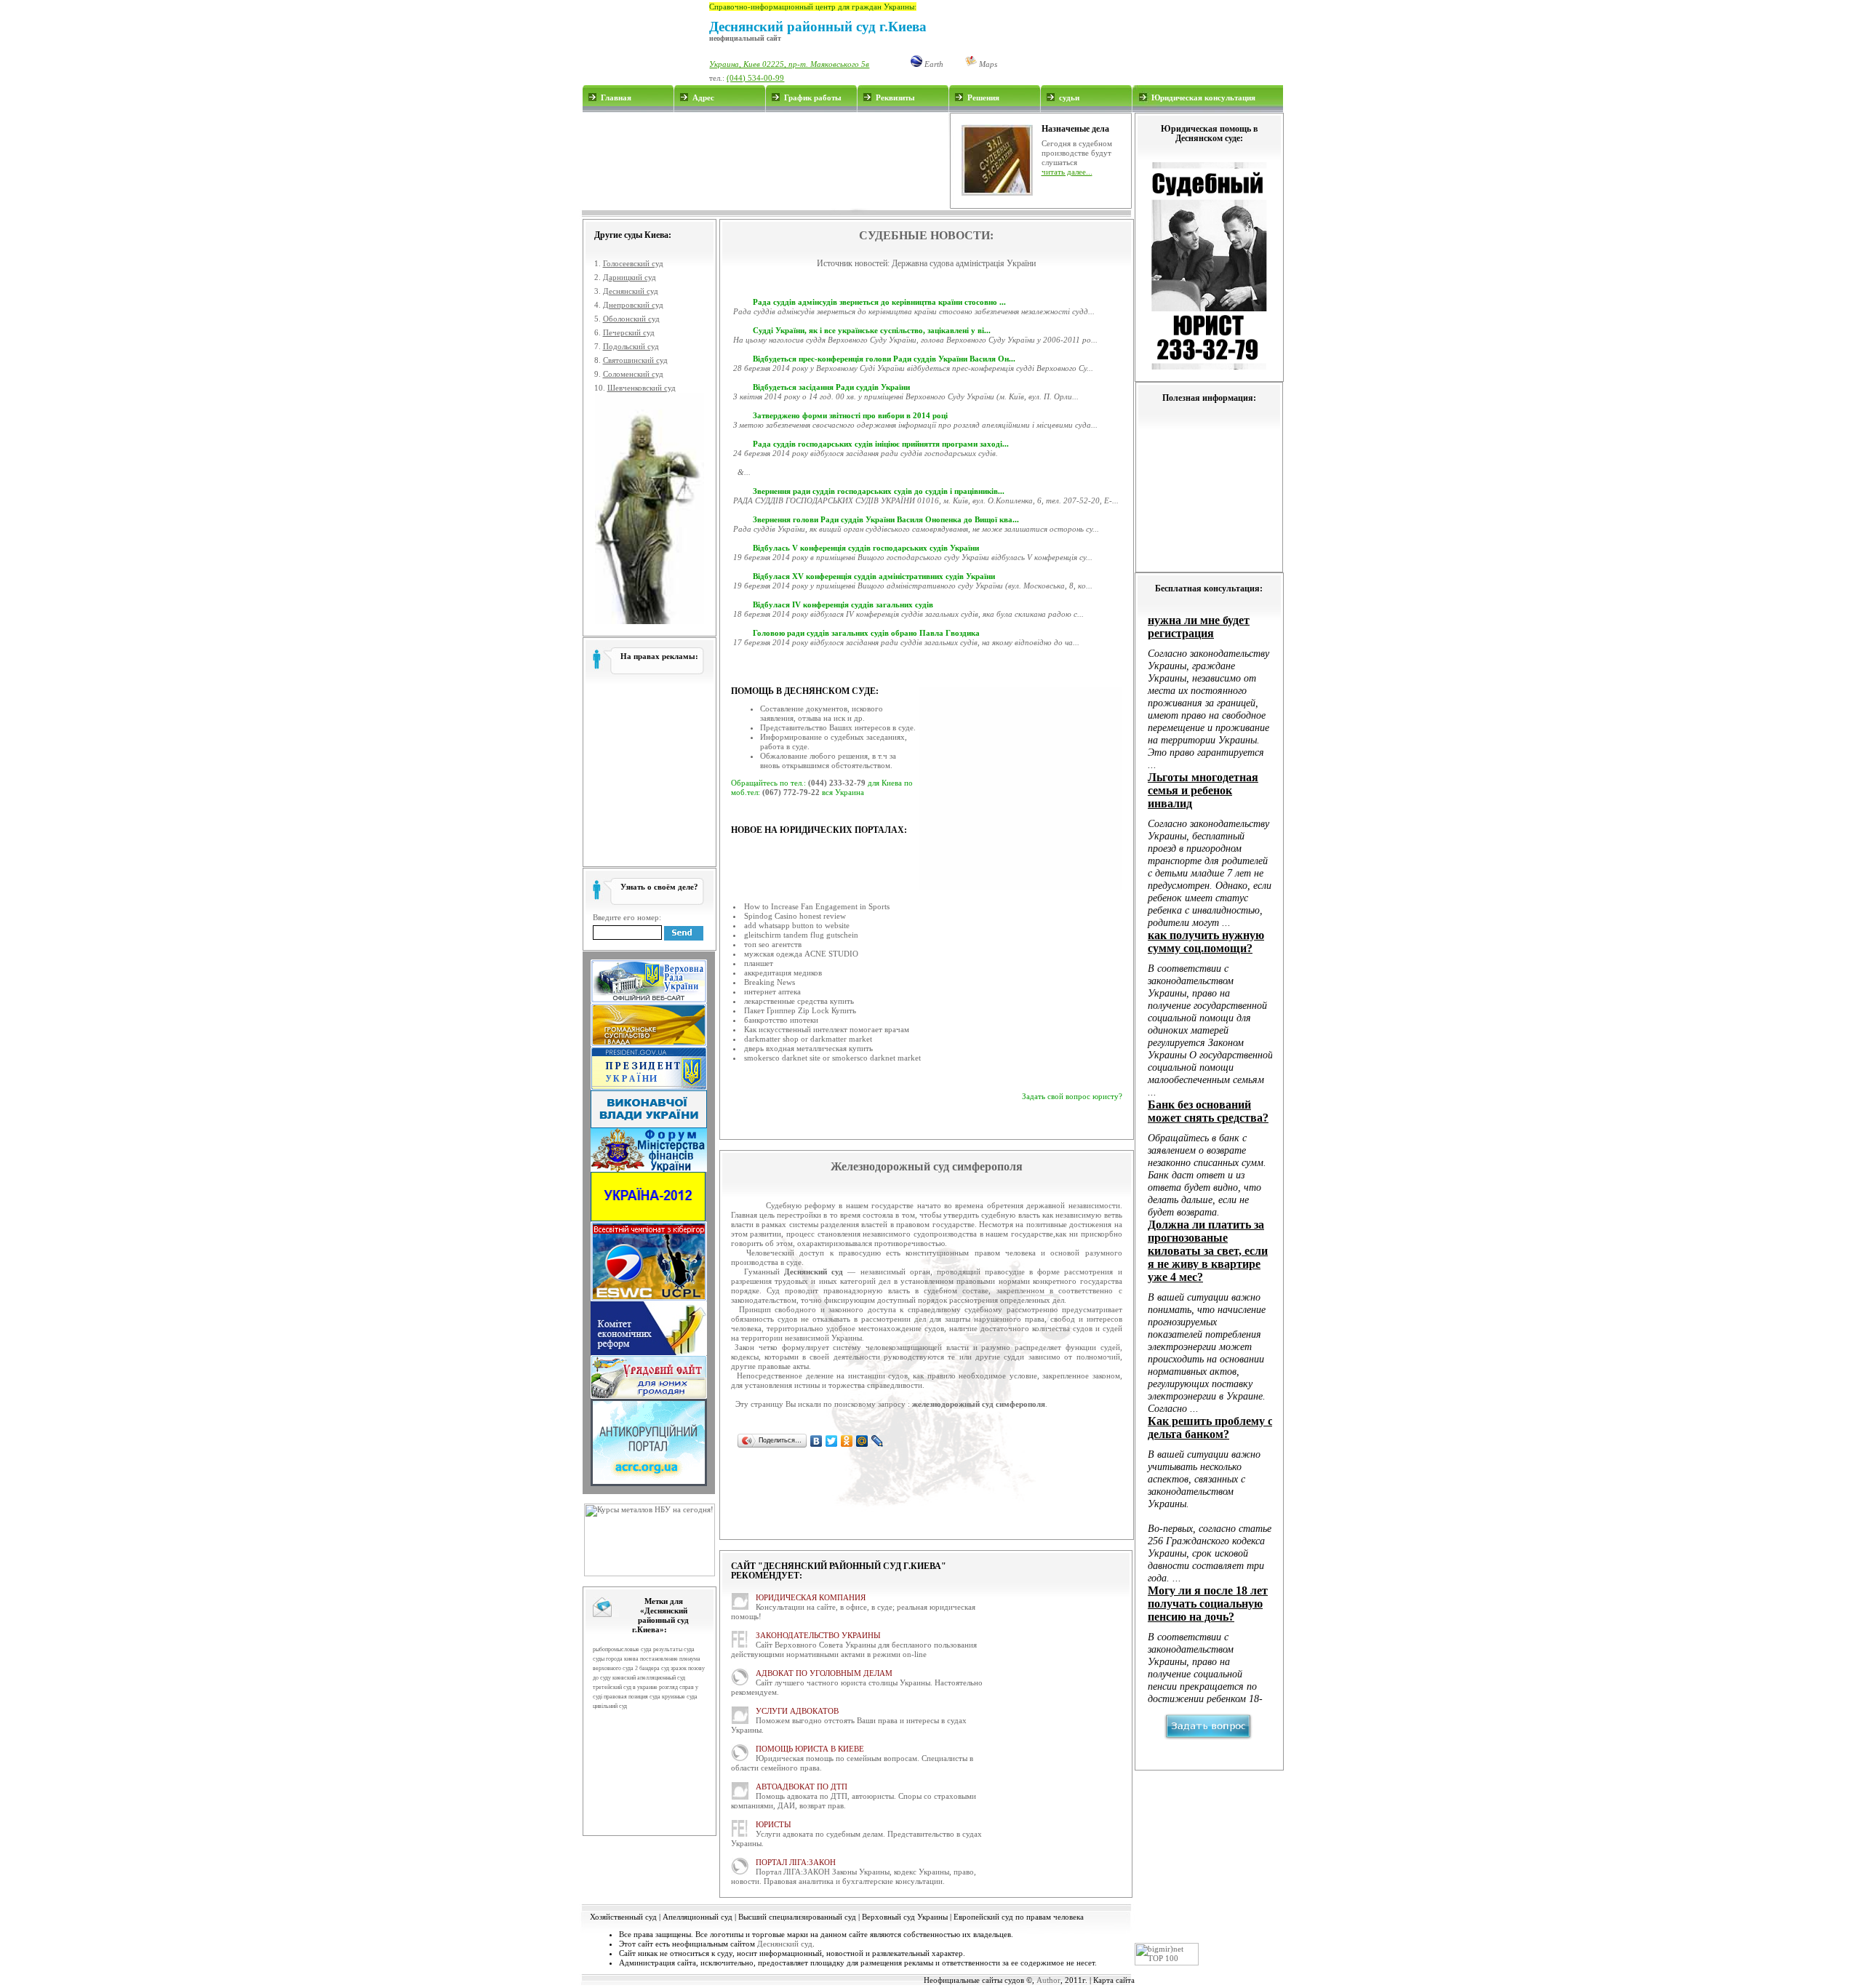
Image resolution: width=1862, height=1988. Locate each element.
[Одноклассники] (847, 1441)
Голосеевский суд (633, 263)
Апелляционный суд (698, 1917)
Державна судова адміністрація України (964, 263)
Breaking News (770, 982)
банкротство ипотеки (781, 1020)
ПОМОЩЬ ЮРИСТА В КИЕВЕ (810, 1749)
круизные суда (680, 1697)
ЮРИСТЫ (774, 1824)
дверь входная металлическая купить (808, 1048)
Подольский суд (631, 346)
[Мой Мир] (862, 1441)
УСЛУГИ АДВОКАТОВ (797, 1711)
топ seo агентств (773, 944)
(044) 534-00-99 (755, 78)
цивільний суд (610, 1706)
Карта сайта (1114, 1980)
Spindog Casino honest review (795, 916)
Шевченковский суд (642, 388)
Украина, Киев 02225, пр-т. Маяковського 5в (789, 64)
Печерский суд (629, 332)
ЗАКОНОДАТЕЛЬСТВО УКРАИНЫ (818, 1635)
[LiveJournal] (878, 1441)
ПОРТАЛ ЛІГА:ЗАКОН (796, 1862)
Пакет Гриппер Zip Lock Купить (800, 1010)
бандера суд (654, 1668)
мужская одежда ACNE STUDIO (801, 954)
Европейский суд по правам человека (1019, 1917)
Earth (933, 64)
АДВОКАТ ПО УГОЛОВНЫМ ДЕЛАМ (824, 1673)
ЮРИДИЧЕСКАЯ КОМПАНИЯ (811, 1597)
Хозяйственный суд (623, 1917)
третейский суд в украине (625, 1687)
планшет (759, 963)
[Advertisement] (765, 161)
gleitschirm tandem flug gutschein (801, 935)
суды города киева (616, 1659)
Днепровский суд (633, 305)
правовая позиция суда (632, 1697)
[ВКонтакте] (816, 1441)
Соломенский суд (633, 374)
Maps (987, 64)
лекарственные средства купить (799, 1001)
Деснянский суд (631, 291)
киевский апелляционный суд (649, 1678)
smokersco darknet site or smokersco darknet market (832, 1058)
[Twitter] (832, 1441)
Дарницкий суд (630, 277)
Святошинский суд (635, 360)
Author (1048, 1980)
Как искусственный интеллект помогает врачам (827, 1029)
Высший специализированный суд (797, 1917)
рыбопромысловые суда (622, 1649)
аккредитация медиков (783, 973)
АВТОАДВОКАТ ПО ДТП (802, 1787)
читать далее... (1067, 172)
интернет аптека (772, 991)
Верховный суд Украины (905, 1917)
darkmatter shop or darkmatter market (808, 1039)
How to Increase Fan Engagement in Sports (817, 906)
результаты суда (674, 1649)
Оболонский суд (631, 319)
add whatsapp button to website (797, 925)
